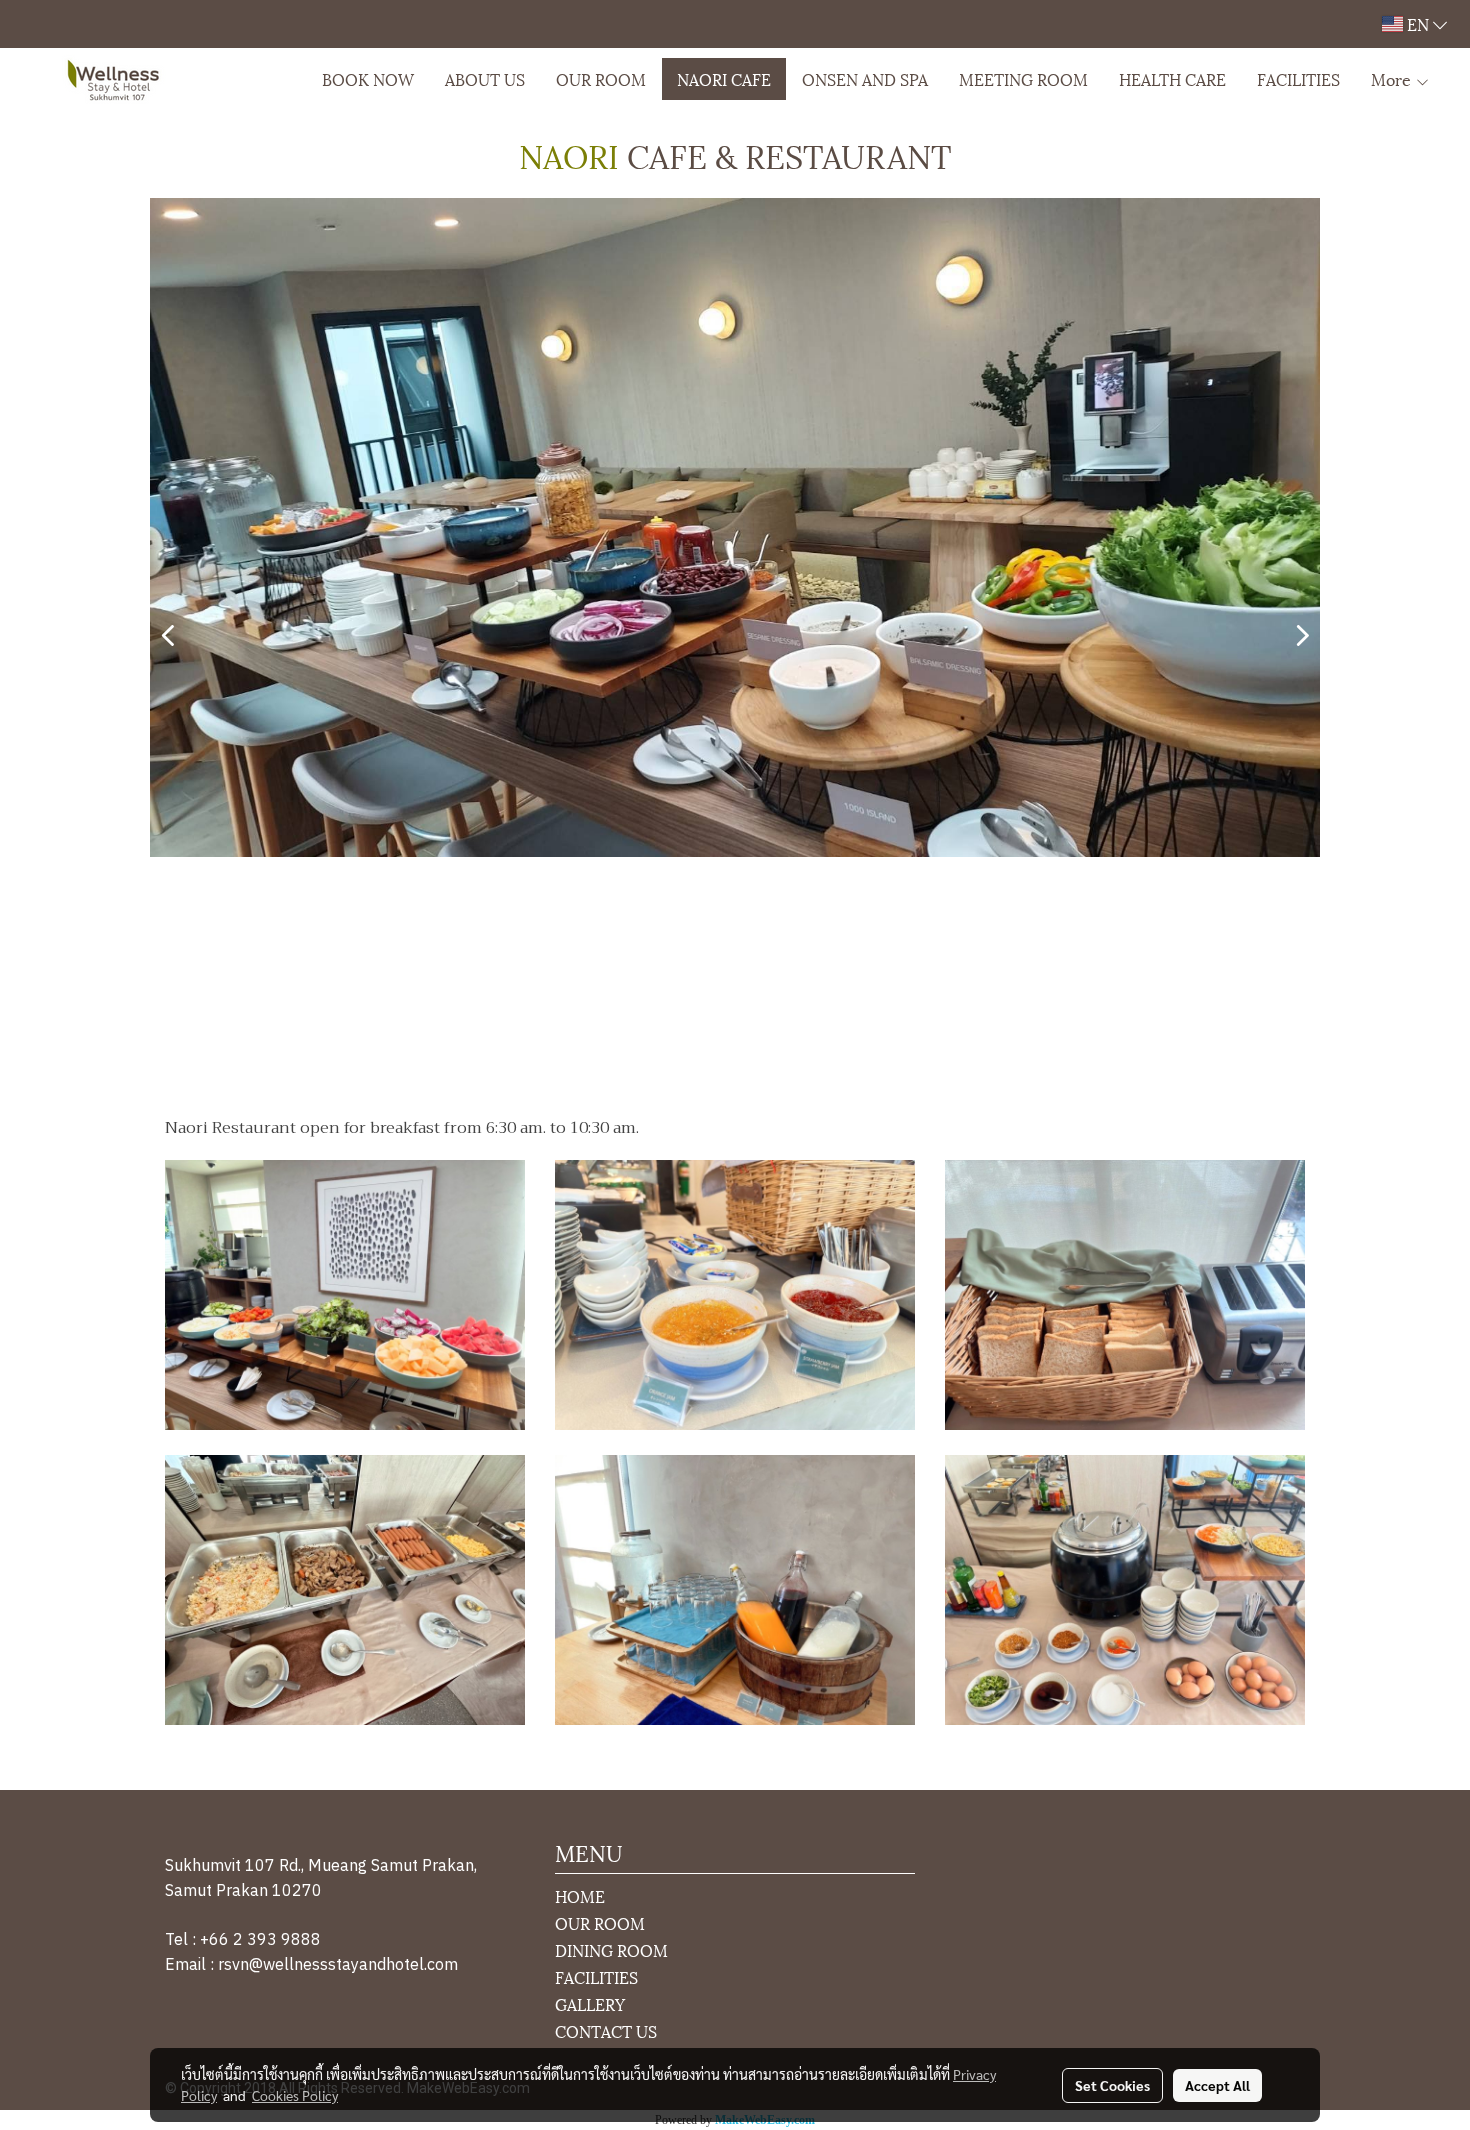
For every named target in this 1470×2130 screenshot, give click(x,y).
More (1393, 78)
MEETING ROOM (1023, 78)
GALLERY (590, 2003)
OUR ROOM (601, 78)
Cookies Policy (295, 2095)
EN (1418, 23)
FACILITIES (1298, 78)
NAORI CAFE (724, 78)
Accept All (1217, 2085)
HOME (580, 1895)
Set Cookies (1112, 2085)
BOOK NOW (368, 78)
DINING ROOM (611, 1949)
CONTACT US (606, 2030)
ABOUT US (485, 78)
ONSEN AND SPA (865, 78)
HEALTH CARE (1172, 78)
